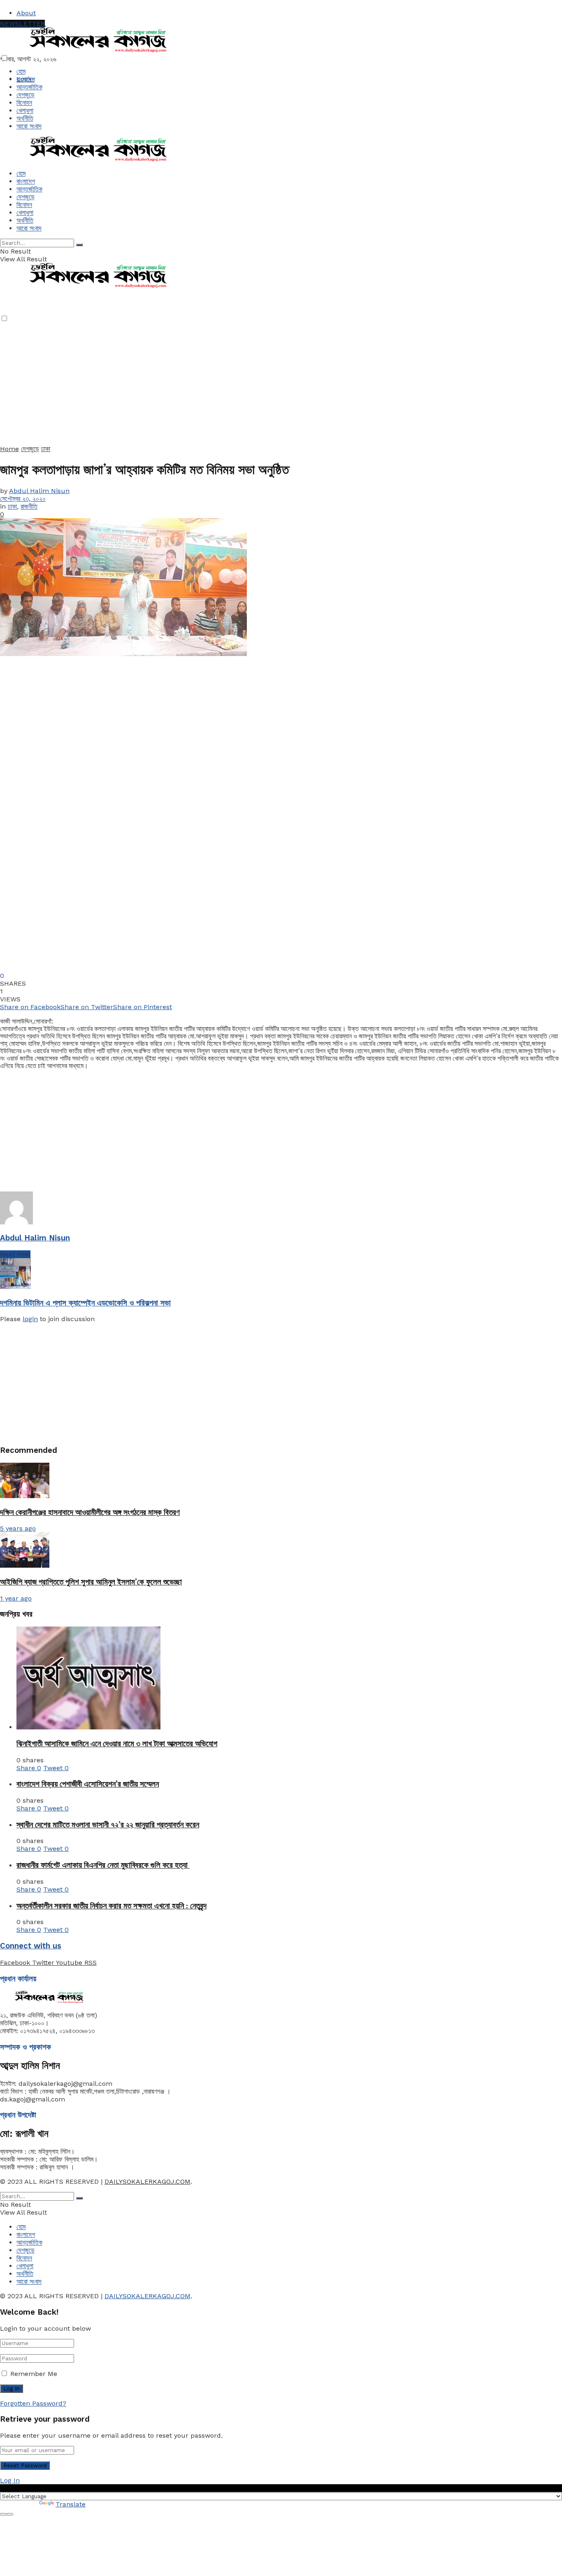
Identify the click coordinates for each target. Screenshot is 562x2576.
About (26, 13)
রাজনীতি (29, 506)
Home (9, 449)
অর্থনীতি (25, 118)
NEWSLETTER (22, 24)
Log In (10, 2480)
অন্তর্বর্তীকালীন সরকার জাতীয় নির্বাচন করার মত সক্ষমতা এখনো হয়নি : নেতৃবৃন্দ (111, 1906)
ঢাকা (46, 449)
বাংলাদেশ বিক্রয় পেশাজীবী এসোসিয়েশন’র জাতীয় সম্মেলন (88, 1784)
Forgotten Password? (33, 2403)
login (30, 1319)
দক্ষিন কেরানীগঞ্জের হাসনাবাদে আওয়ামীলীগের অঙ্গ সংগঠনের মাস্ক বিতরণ (90, 1512)
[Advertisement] (247, 387)
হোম (21, 71)
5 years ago (18, 1528)
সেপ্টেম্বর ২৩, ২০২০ (23, 499)
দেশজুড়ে (26, 95)
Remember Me (34, 2374)
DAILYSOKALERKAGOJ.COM (147, 2182)
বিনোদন (24, 103)
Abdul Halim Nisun (39, 491)
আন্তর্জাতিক (29, 87)
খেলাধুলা (25, 111)
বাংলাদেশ (26, 79)
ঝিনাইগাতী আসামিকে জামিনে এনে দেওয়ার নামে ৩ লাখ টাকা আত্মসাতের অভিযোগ (117, 1744)
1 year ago (16, 1598)
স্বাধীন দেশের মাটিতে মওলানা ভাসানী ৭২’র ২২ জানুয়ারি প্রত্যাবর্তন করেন (108, 1825)
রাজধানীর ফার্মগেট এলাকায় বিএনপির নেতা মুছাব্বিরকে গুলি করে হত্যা (103, 1865)
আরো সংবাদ (29, 126)
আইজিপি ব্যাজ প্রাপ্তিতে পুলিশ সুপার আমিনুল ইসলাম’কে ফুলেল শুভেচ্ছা (91, 1582)
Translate (71, 2504)
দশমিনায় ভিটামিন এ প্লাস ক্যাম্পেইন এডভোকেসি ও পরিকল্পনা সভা (85, 1303)
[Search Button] (79, 245)
